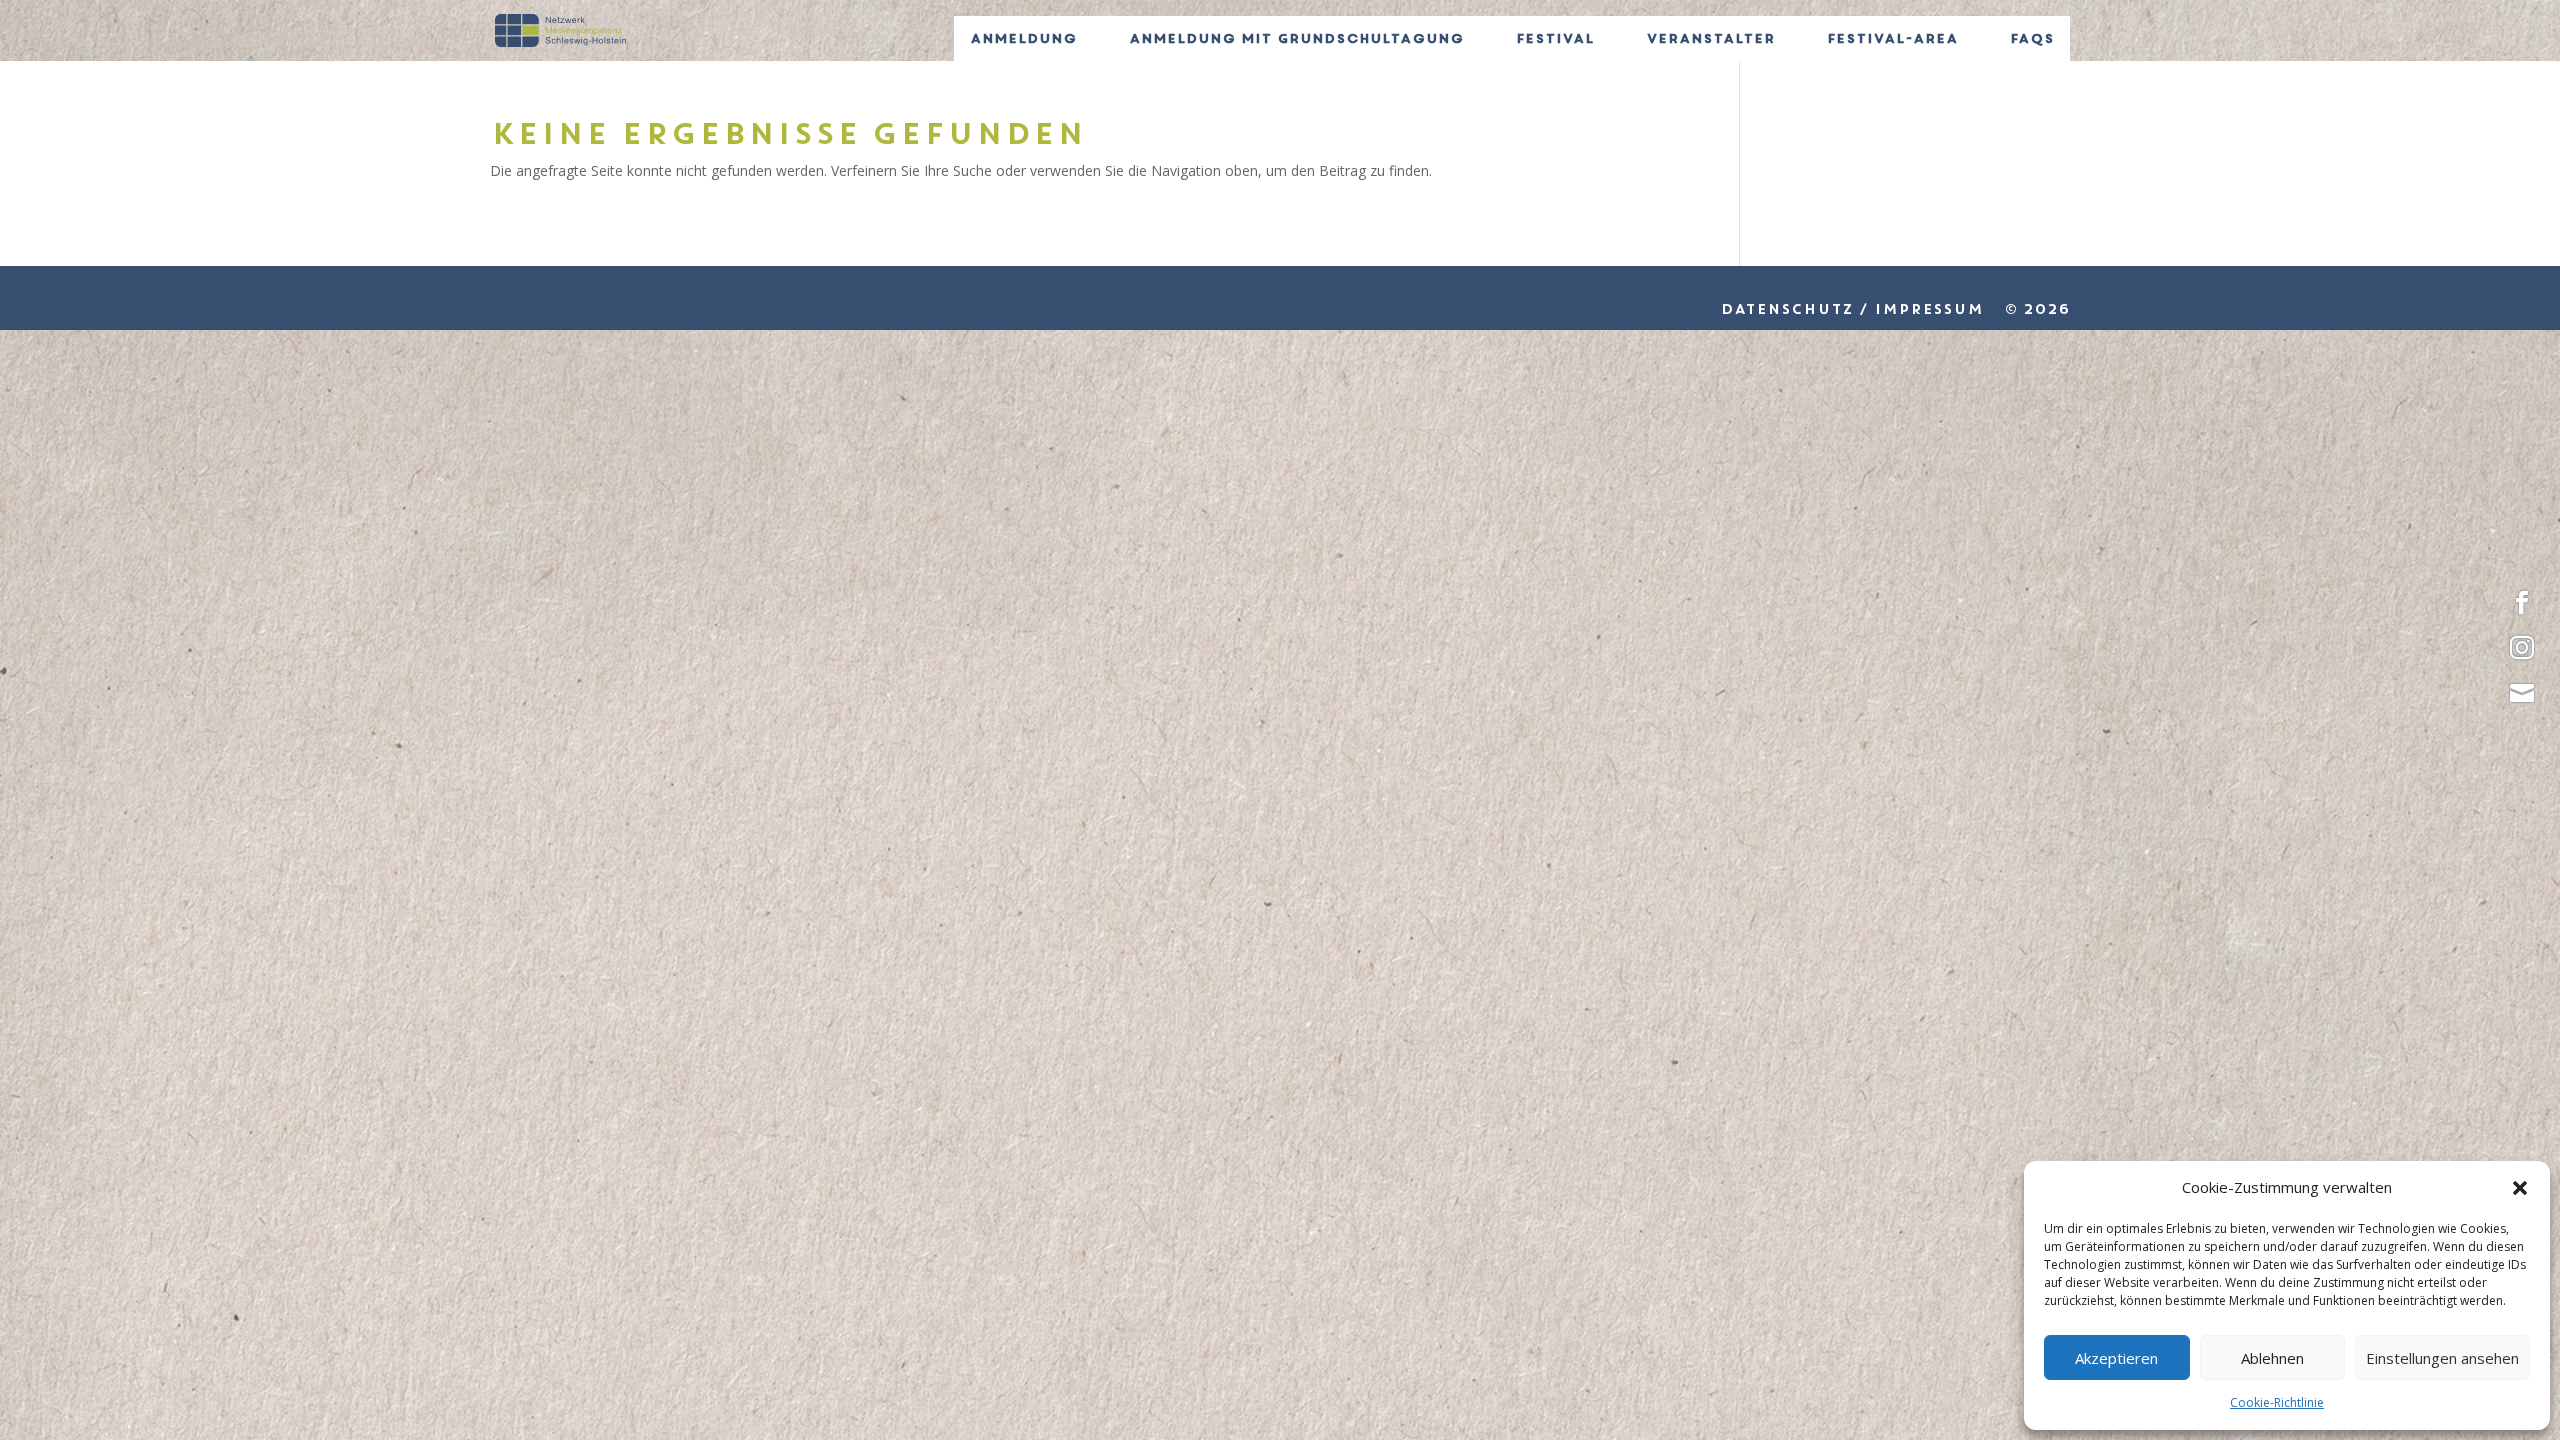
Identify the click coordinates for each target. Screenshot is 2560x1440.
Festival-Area (1892, 38)
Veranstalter (1710, 38)
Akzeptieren (2116, 1358)
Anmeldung (1023, 38)
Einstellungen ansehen (2442, 1358)
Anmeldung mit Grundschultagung (1296, 38)
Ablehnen (2272, 1358)
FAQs (2032, 38)
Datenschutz (1786, 309)
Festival (1555, 38)
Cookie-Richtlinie (2277, 1402)
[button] (2520, 1188)
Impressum (1928, 309)
